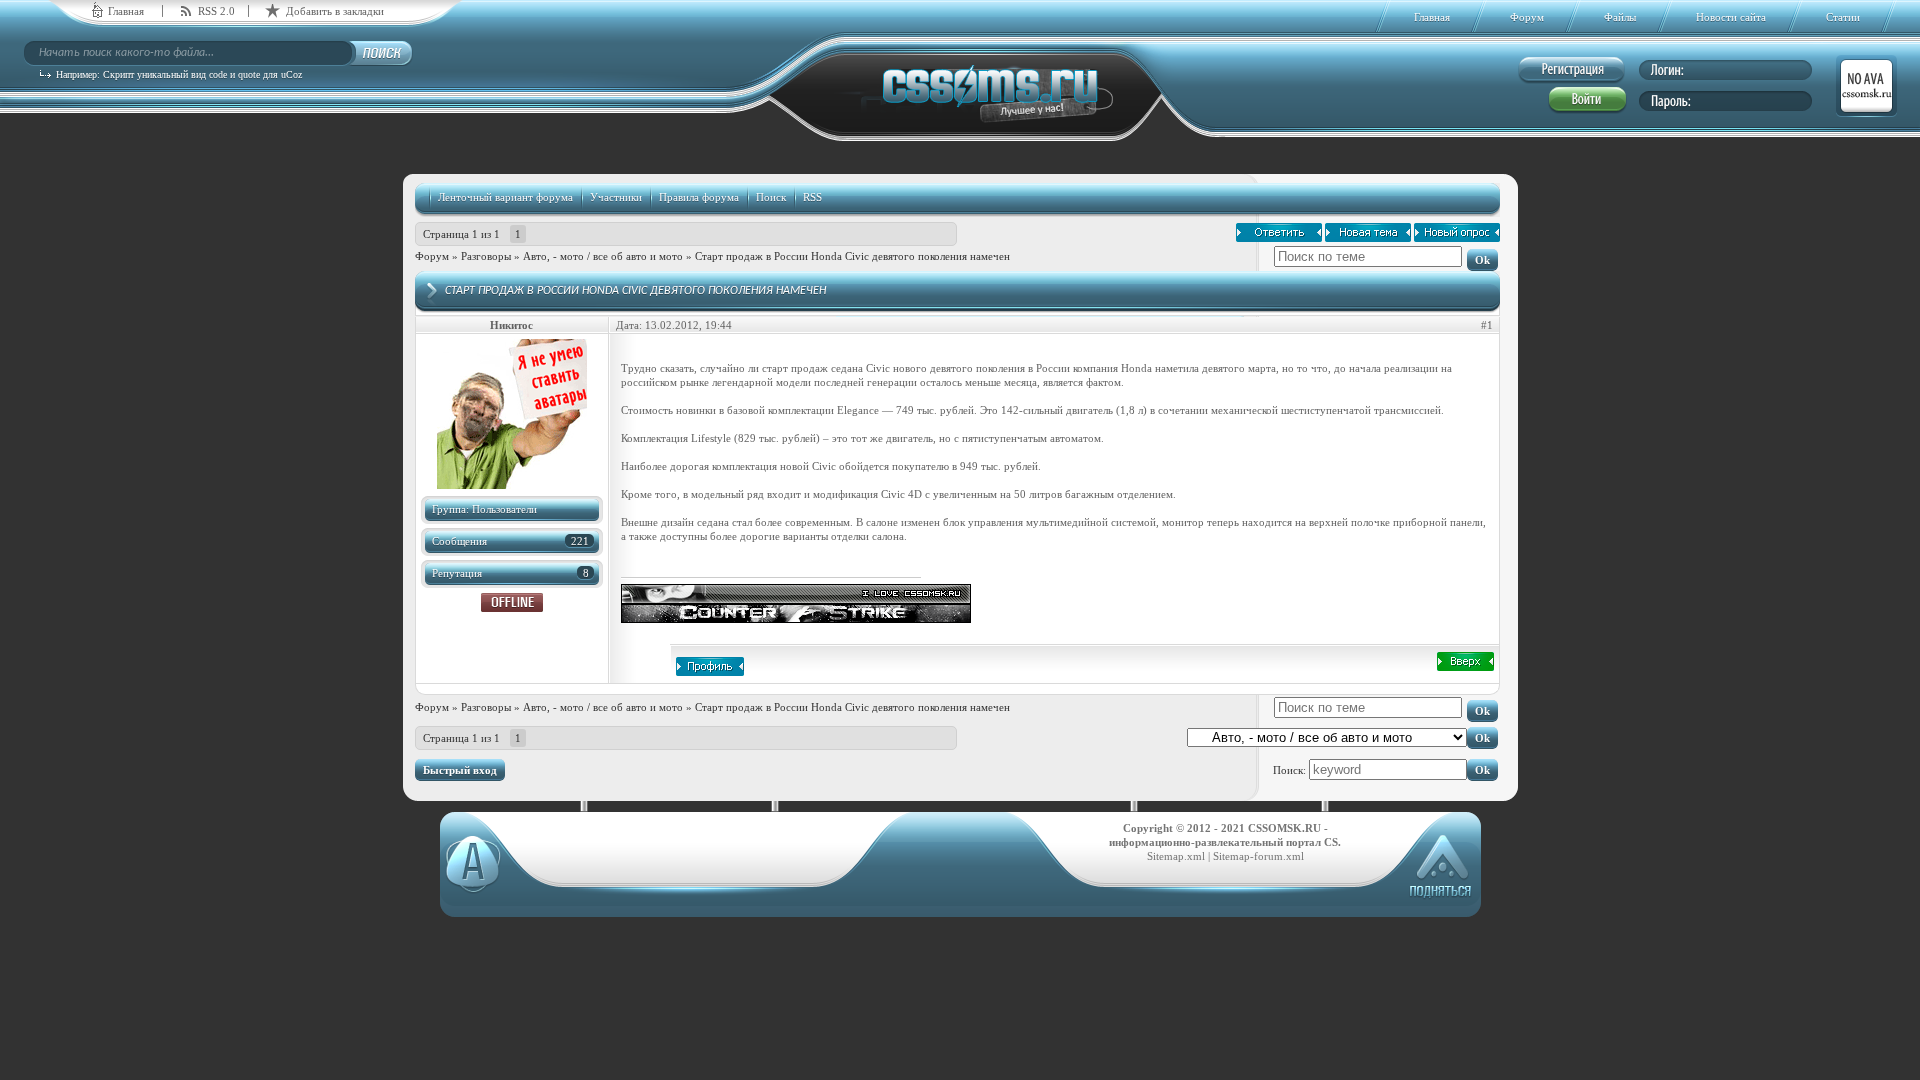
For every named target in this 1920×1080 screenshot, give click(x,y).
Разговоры (486, 256)
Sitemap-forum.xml (1258, 856)
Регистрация (1571, 70)
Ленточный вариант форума (505, 197)
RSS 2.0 (216, 11)
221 (580, 541)
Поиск (771, 197)
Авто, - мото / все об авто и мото (603, 256)
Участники (616, 197)
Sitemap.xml (1176, 856)
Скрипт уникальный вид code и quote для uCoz (202, 74)
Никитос (511, 325)
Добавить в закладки (335, 11)
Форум (432, 256)
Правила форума (699, 197)
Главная (126, 11)
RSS (812, 197)
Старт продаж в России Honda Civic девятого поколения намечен (852, 256)
